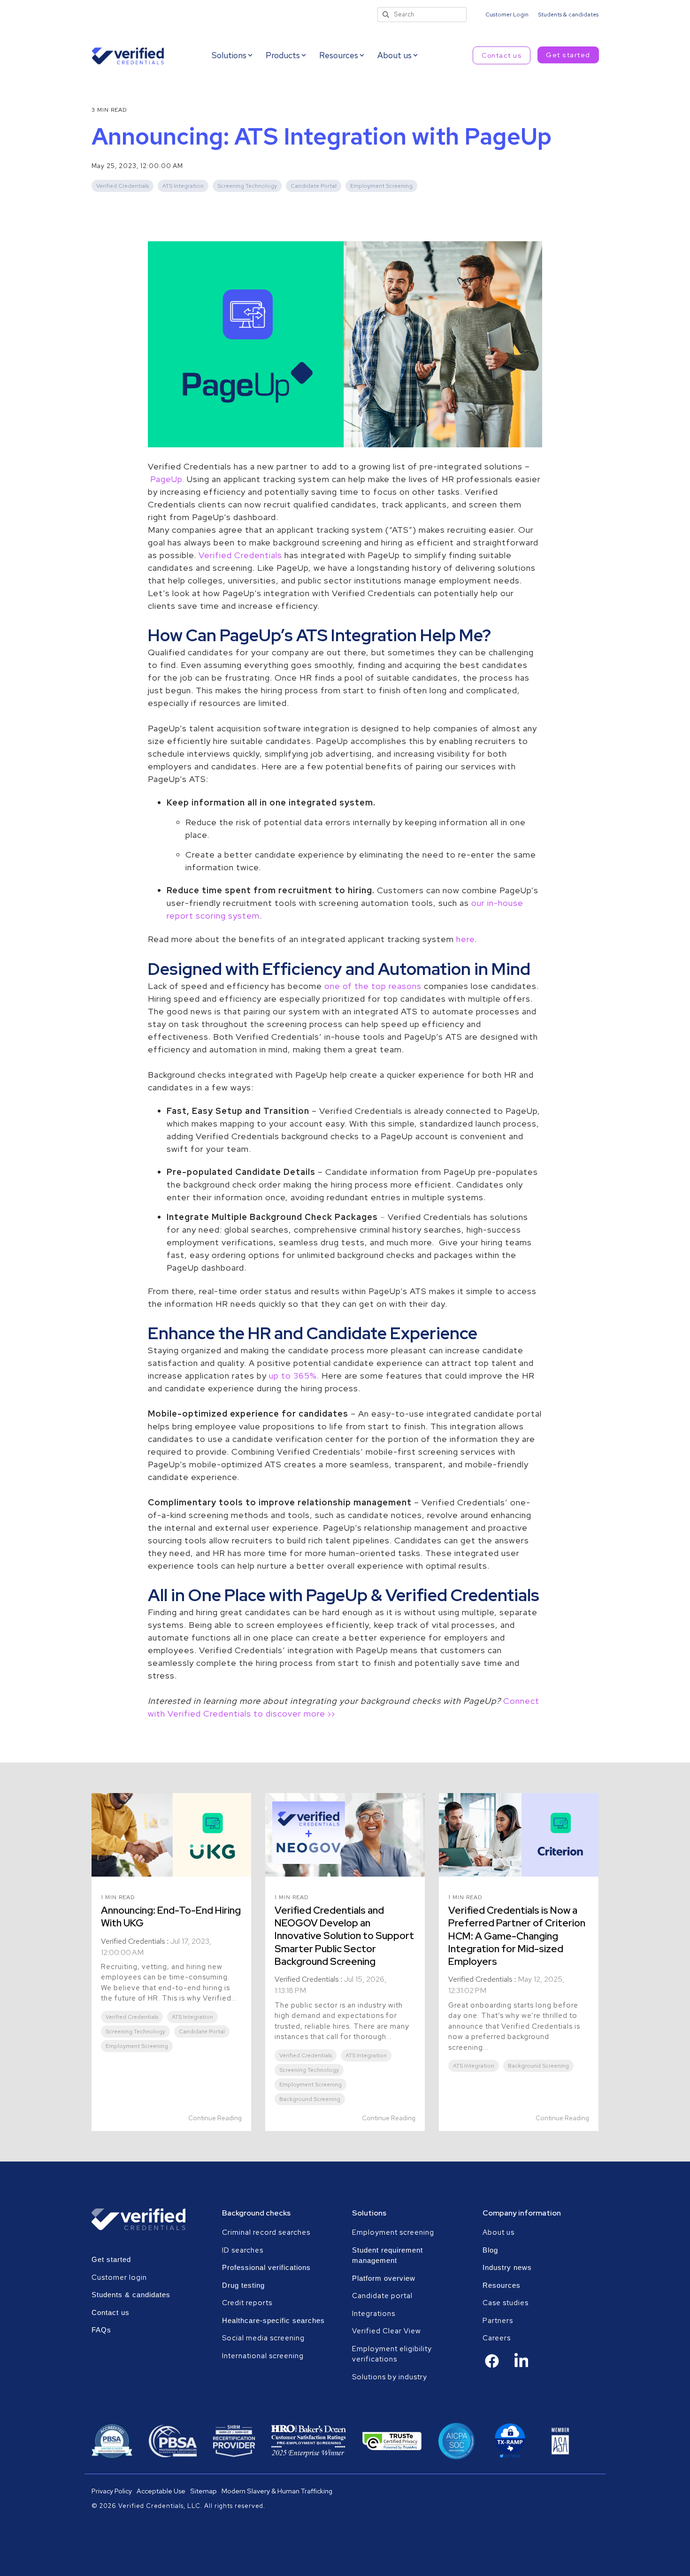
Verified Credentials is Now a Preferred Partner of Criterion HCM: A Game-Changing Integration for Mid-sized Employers (517, 1936)
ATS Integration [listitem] (192, 2017)
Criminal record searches (266, 2232)
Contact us (502, 55)
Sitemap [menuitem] (203, 2491)
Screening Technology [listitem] (135, 2032)
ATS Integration (183, 186)
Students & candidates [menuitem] (568, 15)
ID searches (243, 2250)
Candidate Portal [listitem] (202, 2032)
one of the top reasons (373, 986)
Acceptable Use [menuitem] (161, 2491)
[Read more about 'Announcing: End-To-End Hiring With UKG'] (171, 1835)
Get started (568, 55)
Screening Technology (247, 186)
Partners (498, 2321)
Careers (497, 2338)
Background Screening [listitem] (310, 2099)
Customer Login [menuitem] (507, 15)
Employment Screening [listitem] (137, 2046)
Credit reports (247, 2303)
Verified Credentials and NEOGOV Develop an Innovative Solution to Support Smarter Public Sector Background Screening (344, 1936)
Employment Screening (381, 186)
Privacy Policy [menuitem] (112, 2491)
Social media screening (263, 2338)
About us (498, 2232)
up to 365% (293, 1376)
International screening (263, 2356)
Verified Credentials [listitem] (132, 2017)
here (465, 939)
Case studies (506, 2303)
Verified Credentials (123, 186)
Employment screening (394, 2232)
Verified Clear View (387, 2331)
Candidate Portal (314, 186)
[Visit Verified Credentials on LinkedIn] (521, 2367)
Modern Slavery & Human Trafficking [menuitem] (277, 2491)
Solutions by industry (390, 2377)
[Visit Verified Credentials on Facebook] (492, 2366)
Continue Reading (215, 2118)
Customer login (119, 2277)
